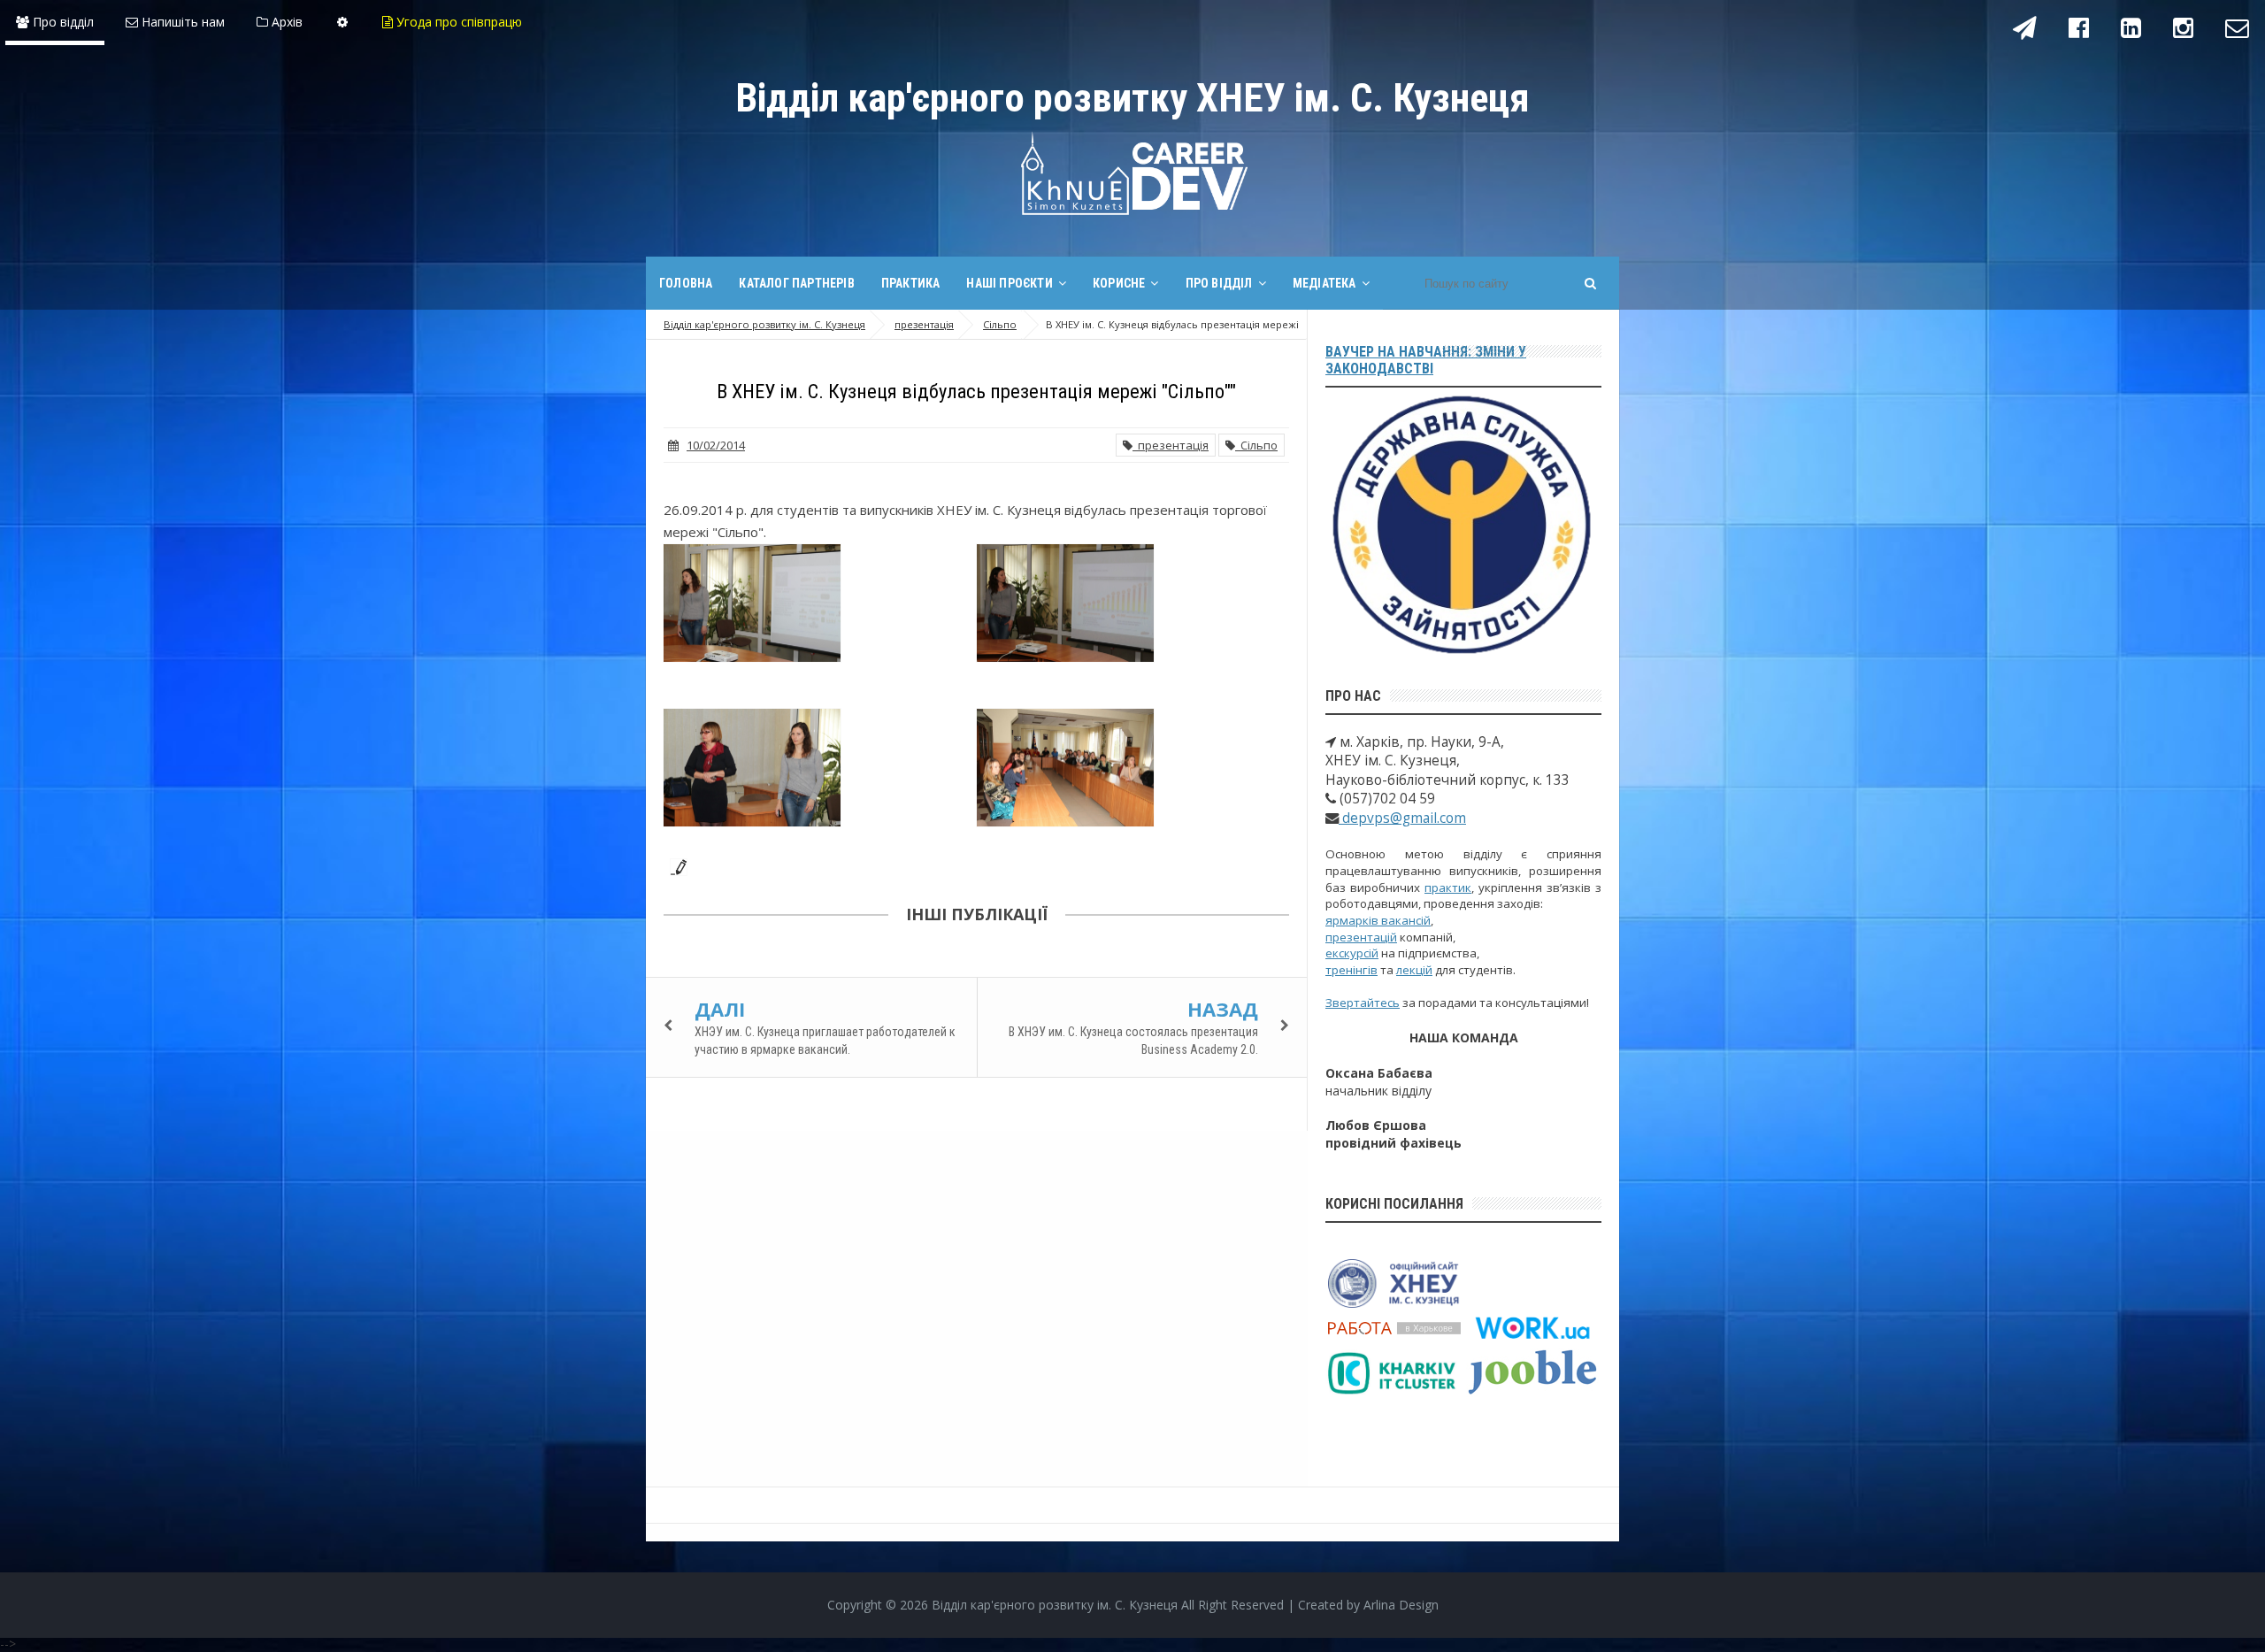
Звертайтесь (1363, 1003)
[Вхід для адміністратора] (342, 22)
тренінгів (1351, 970)
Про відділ (61, 22)
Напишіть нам (181, 22)
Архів (285, 22)
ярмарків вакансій (1378, 920)
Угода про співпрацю (457, 22)
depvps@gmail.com (1402, 818)
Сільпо (1256, 445)
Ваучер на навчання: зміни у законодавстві (1426, 360)
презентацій (1361, 937)
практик (1448, 887)
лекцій (1414, 970)
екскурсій (1352, 953)
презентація (1171, 445)
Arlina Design (1401, 1605)
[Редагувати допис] (675, 865)
